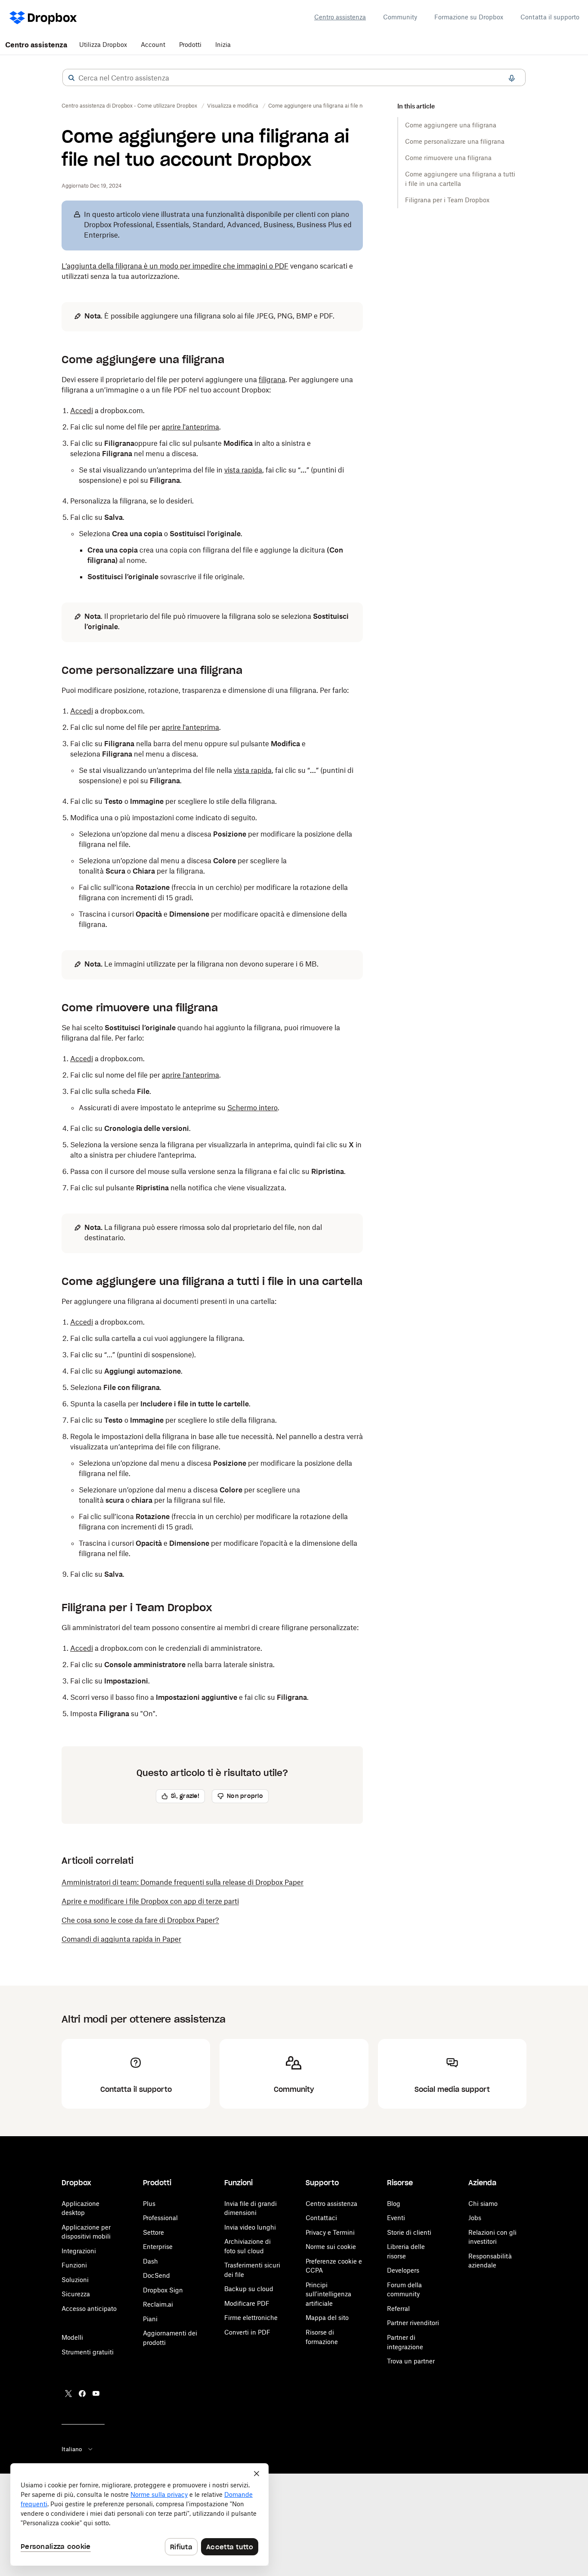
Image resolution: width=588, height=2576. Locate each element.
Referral (398, 2309)
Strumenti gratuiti (88, 2352)
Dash (150, 2261)
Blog (394, 2204)
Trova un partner (411, 2361)
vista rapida (243, 470)
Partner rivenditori (413, 2323)
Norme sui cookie (331, 2247)
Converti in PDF (247, 2332)
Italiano (72, 2449)
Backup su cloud (249, 2289)
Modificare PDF (247, 2303)
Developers (403, 2270)
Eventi (396, 2218)
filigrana (272, 380)
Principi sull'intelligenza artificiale (328, 2294)
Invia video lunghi (250, 2227)
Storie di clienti (409, 2232)
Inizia (223, 45)
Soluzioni (75, 2280)
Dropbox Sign (163, 2290)
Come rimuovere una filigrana (448, 158)
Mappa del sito (327, 2318)
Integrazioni (79, 2251)
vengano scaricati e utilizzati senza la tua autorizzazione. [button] (207, 271)
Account (153, 45)
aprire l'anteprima (190, 427)
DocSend (156, 2275)
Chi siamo (483, 2204)
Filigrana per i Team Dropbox (447, 200)
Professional (160, 2218)
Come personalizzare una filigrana (455, 141)
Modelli (72, 2337)
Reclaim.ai (158, 2304)
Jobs (475, 2218)
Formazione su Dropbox (469, 17)
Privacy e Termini (330, 2232)
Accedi (82, 411)
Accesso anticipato (89, 2309)
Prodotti (190, 45)
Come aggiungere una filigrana (451, 125)
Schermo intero (252, 1108)
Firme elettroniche (251, 2318)
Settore (153, 2232)
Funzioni (74, 2265)
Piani (150, 2319)
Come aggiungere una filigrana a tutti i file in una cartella (460, 179)
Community (400, 17)
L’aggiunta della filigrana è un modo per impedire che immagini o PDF (175, 266)
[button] (71, 78)
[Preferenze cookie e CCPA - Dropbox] (139, 2514)
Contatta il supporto (550, 17)
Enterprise (158, 2247)
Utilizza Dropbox (103, 45)
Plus (149, 2204)
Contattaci (321, 2218)
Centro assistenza (340, 17)
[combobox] (294, 78)
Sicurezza (76, 2294)
